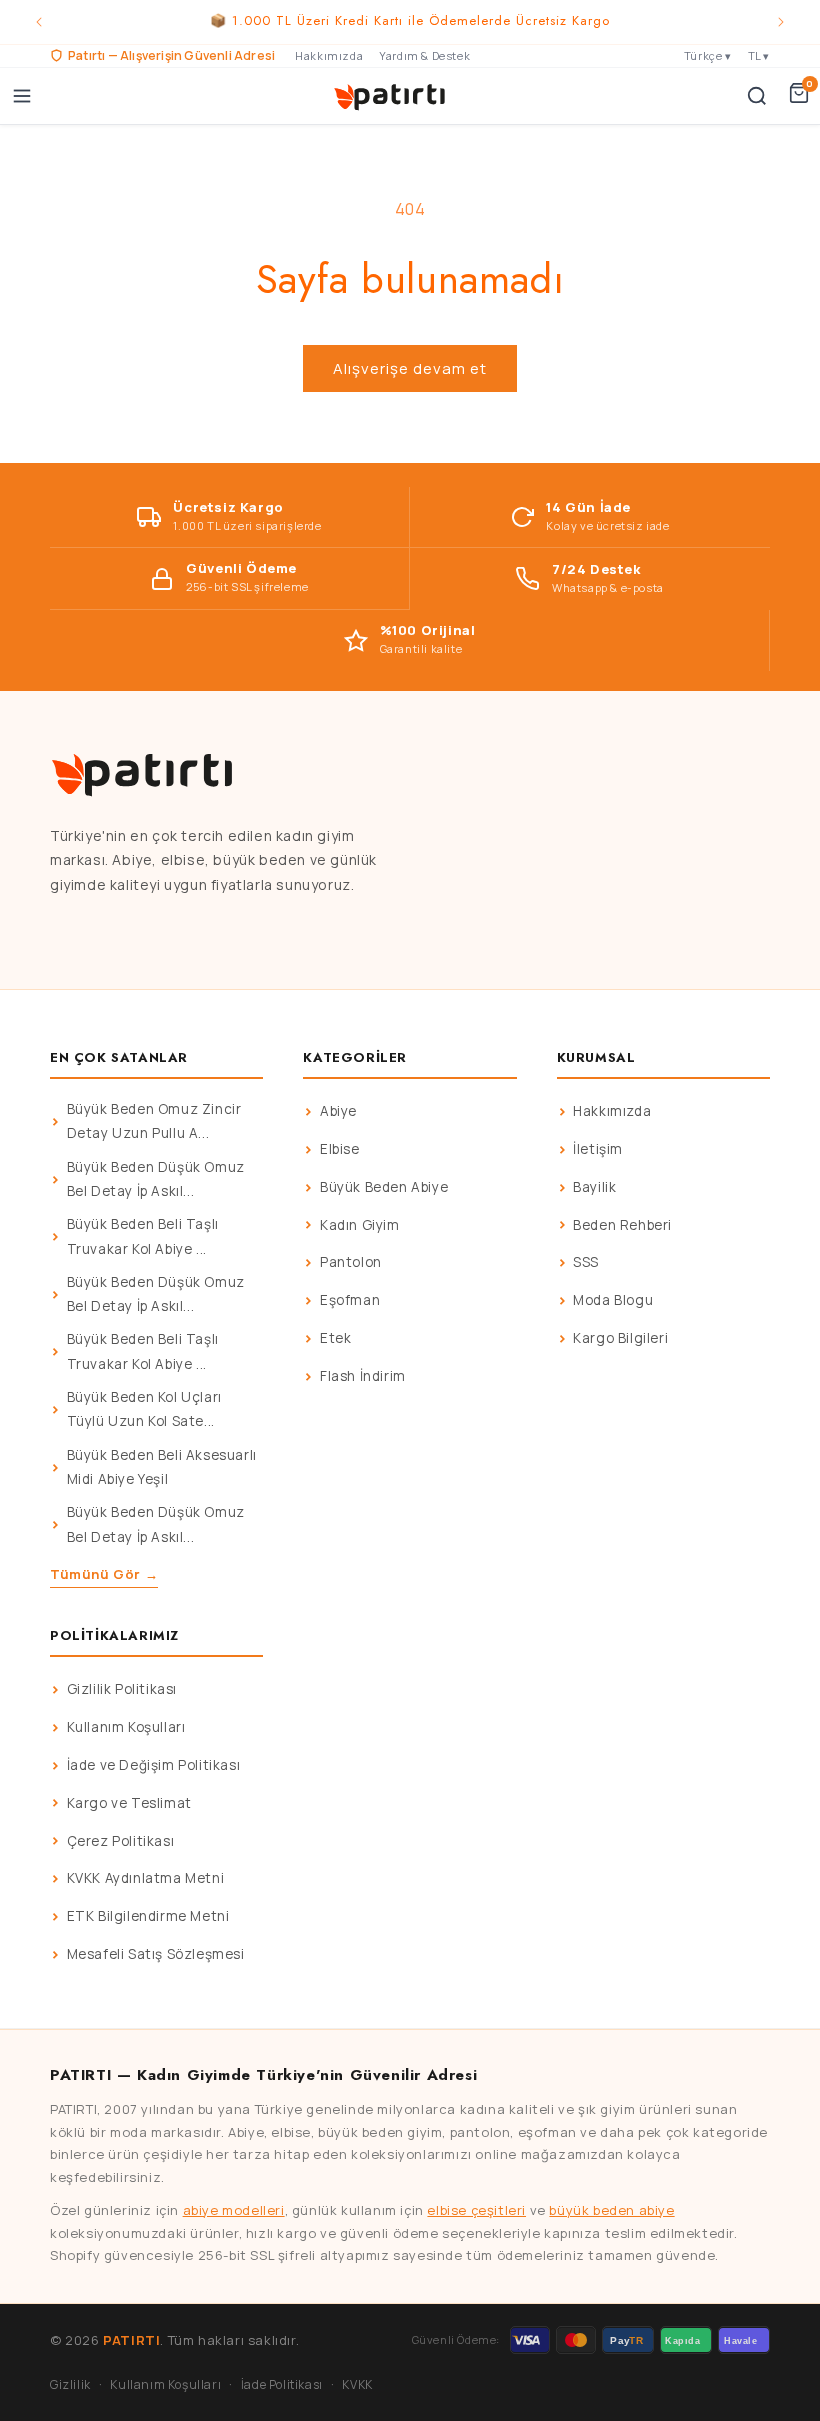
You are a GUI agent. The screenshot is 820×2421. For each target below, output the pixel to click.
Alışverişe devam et (410, 368)
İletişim (598, 1149)
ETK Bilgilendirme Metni (148, 1916)
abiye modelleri (234, 2210)
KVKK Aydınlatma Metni (146, 1878)
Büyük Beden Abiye (384, 1187)
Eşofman (350, 1300)
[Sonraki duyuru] (781, 22)
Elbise (340, 1149)
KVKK (357, 2384)
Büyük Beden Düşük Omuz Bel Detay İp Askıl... (156, 1179)
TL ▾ (759, 55)
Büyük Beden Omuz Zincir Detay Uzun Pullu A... (154, 1121)
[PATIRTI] (391, 96)
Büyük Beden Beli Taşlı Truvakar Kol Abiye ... (143, 1236)
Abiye (338, 1111)
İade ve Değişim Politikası (154, 1765)
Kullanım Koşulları (126, 1727)
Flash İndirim (363, 1376)
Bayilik (594, 1187)
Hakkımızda (329, 55)
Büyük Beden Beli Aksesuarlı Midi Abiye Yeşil (162, 1467)
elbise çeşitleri (476, 2210)
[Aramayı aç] (757, 96)
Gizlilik (70, 2384)
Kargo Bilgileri (620, 1338)
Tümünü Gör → (104, 1574)
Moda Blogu (613, 1300)
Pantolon (351, 1262)
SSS (586, 1262)
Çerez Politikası (121, 1841)
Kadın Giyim (360, 1225)
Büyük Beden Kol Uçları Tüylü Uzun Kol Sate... (144, 1409)
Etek (335, 1338)
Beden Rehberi (622, 1225)
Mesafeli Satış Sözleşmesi (156, 1954)
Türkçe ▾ (708, 55)
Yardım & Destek (424, 55)
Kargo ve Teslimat (129, 1803)
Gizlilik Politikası (122, 1689)
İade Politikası (282, 2384)
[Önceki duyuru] (39, 22)
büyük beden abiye (611, 2210)
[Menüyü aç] (22, 96)
